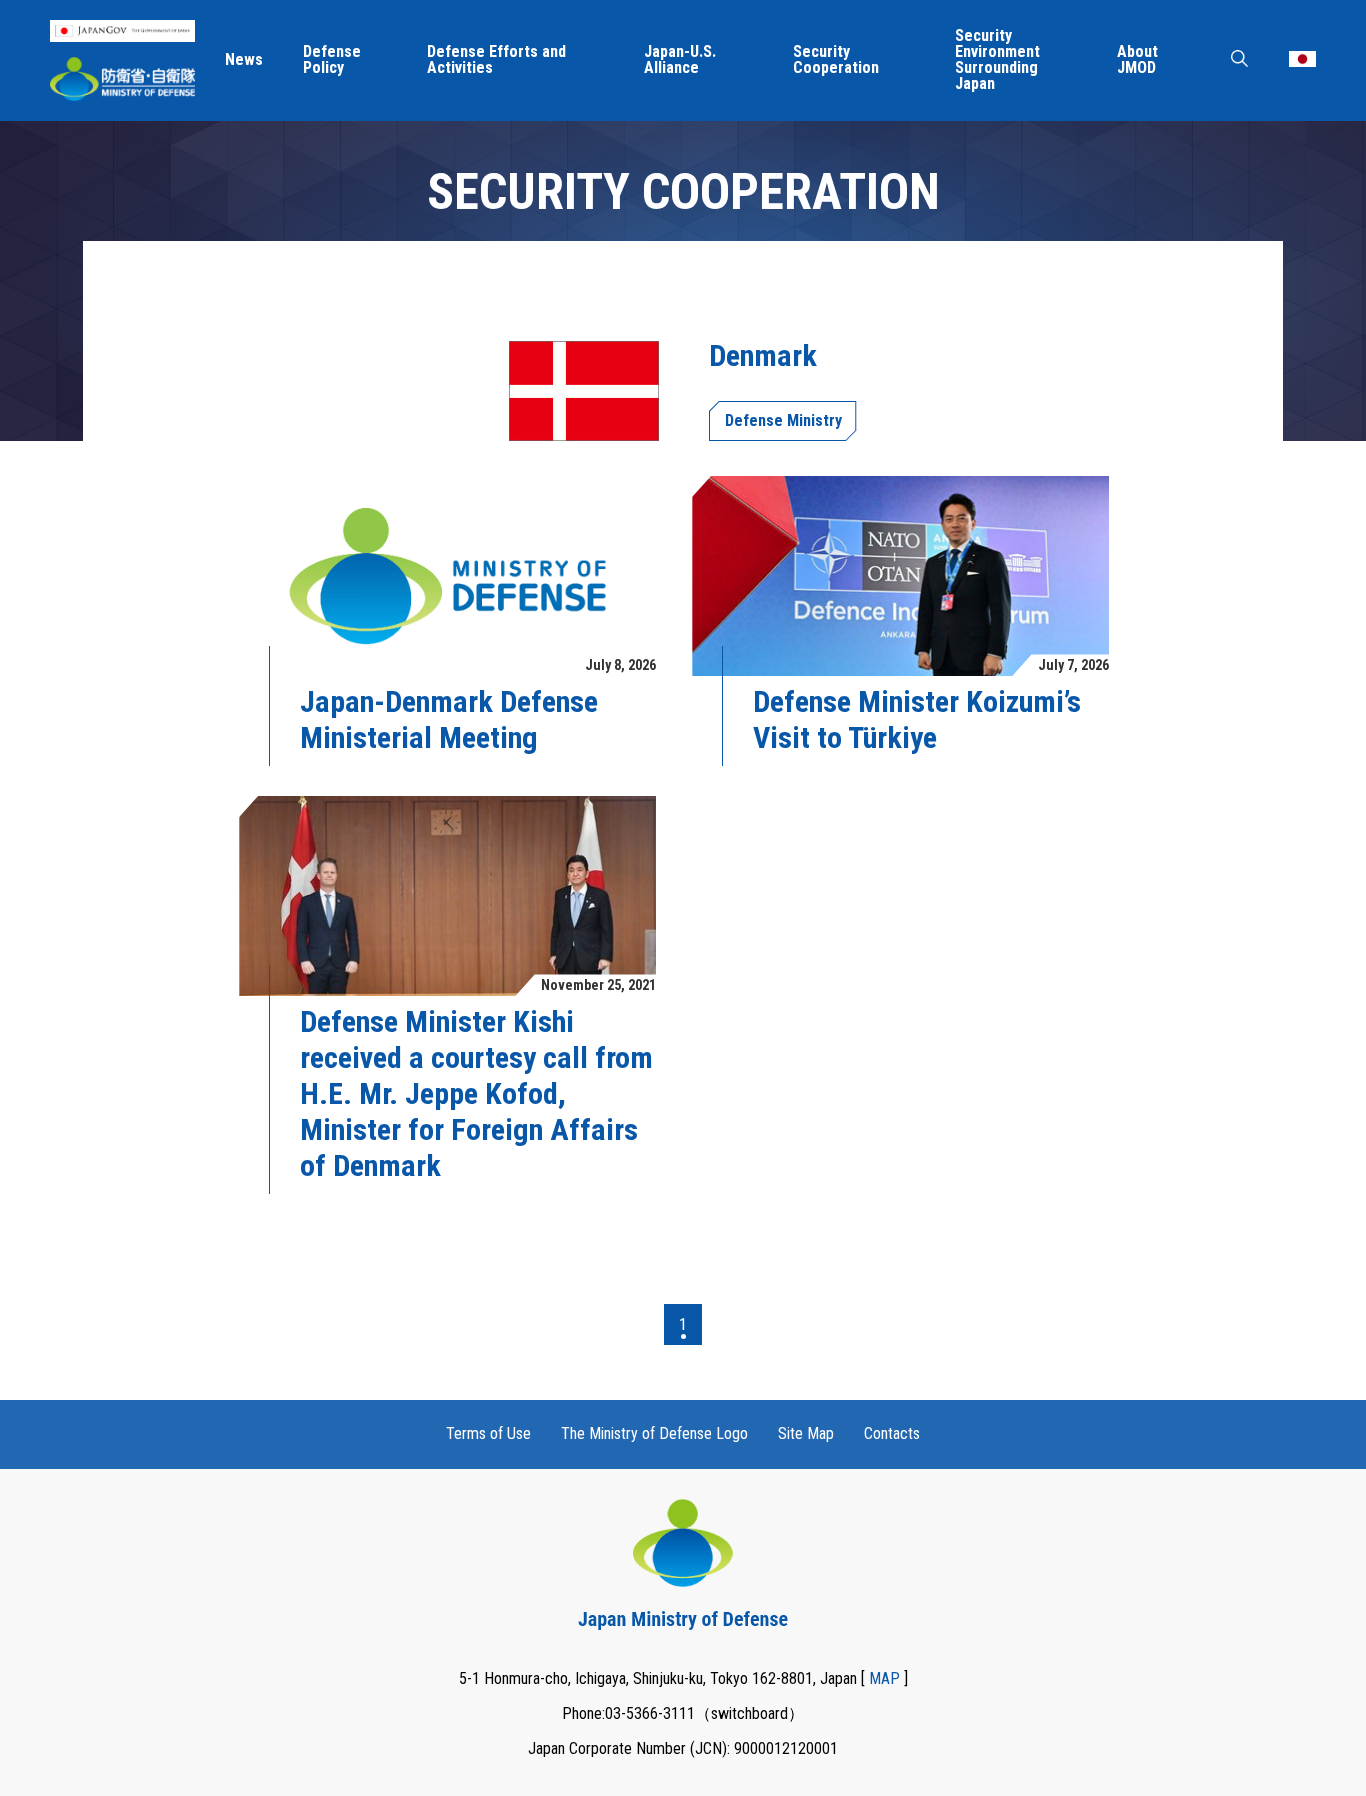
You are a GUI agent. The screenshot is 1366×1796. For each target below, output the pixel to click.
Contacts (892, 1433)
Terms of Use (488, 1433)
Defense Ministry (783, 420)
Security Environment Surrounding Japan (997, 60)
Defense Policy (332, 60)
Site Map (806, 1433)
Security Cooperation (836, 60)
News (244, 60)
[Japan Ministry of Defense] (122, 79)
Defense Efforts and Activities (496, 60)
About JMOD (1137, 60)
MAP (884, 1678)
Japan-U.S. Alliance (680, 60)
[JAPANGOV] (122, 31)
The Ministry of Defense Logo (654, 1433)
